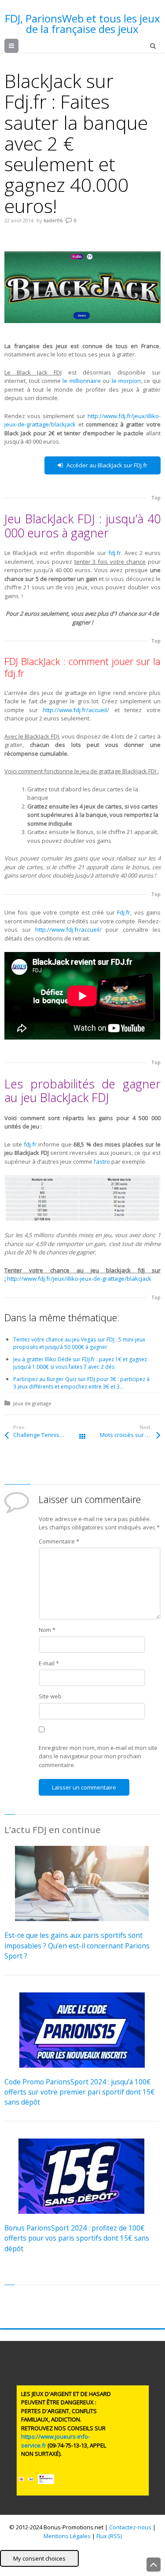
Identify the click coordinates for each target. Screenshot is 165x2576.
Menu (18, 46)
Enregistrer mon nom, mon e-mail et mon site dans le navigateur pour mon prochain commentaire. (98, 1756)
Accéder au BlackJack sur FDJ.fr (107, 465)
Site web (50, 1696)
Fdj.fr (124, 912)
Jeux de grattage (32, 1403)
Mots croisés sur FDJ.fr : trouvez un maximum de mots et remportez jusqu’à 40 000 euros (130, 1435)
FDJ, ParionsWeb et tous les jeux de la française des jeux (82, 24)
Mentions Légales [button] (67, 2536)
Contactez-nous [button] (130, 2527)
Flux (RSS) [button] (109, 2536)
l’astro (102, 1161)
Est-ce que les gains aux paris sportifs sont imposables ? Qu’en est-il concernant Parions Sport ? (77, 1946)
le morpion (126, 381)
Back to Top (154, 2565)
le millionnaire (81, 381)
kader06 (53, 220)
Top (156, 498)
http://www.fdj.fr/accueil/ (76, 710)
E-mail (49, 1663)
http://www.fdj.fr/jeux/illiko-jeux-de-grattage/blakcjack (79, 1279)
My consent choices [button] (39, 2558)
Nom (47, 1630)
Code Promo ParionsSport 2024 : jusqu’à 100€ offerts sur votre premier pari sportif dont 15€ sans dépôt (80, 2092)
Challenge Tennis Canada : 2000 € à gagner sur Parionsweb (48, 1435)
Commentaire (59, 1541)
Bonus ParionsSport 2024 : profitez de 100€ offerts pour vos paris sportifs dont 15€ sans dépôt (77, 2238)
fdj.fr (115, 553)
